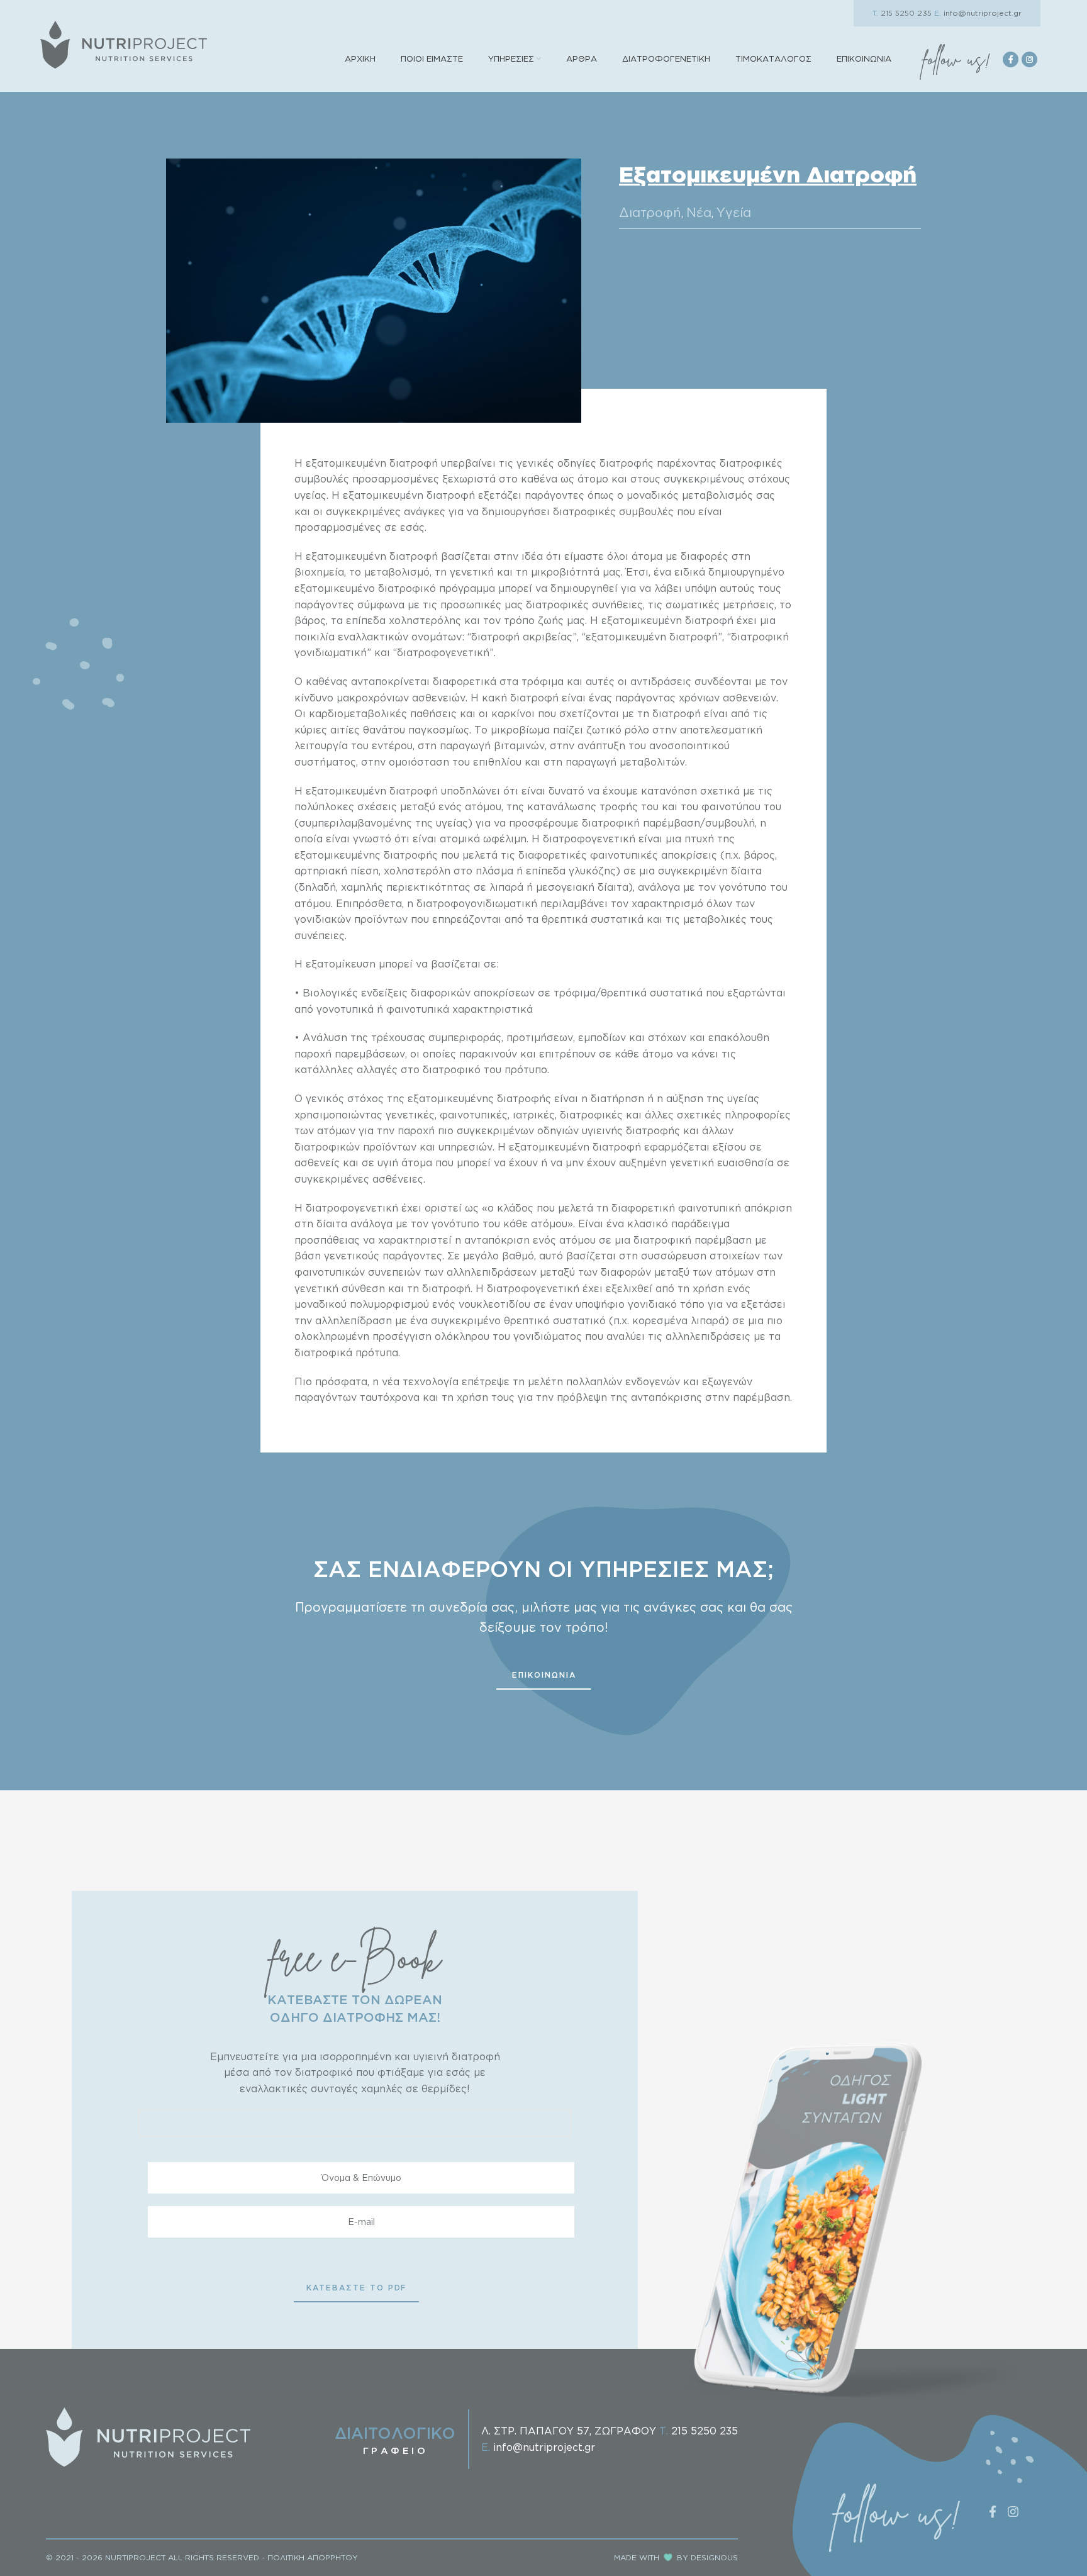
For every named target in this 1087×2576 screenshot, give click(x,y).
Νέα (699, 212)
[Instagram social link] (1029, 59)
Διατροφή (650, 212)
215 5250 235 (902, 13)
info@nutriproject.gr (978, 13)
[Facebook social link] (1011, 59)
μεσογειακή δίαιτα (582, 887)
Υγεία (734, 212)
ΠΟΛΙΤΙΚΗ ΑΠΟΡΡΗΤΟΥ (313, 2557)
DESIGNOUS (714, 2557)
